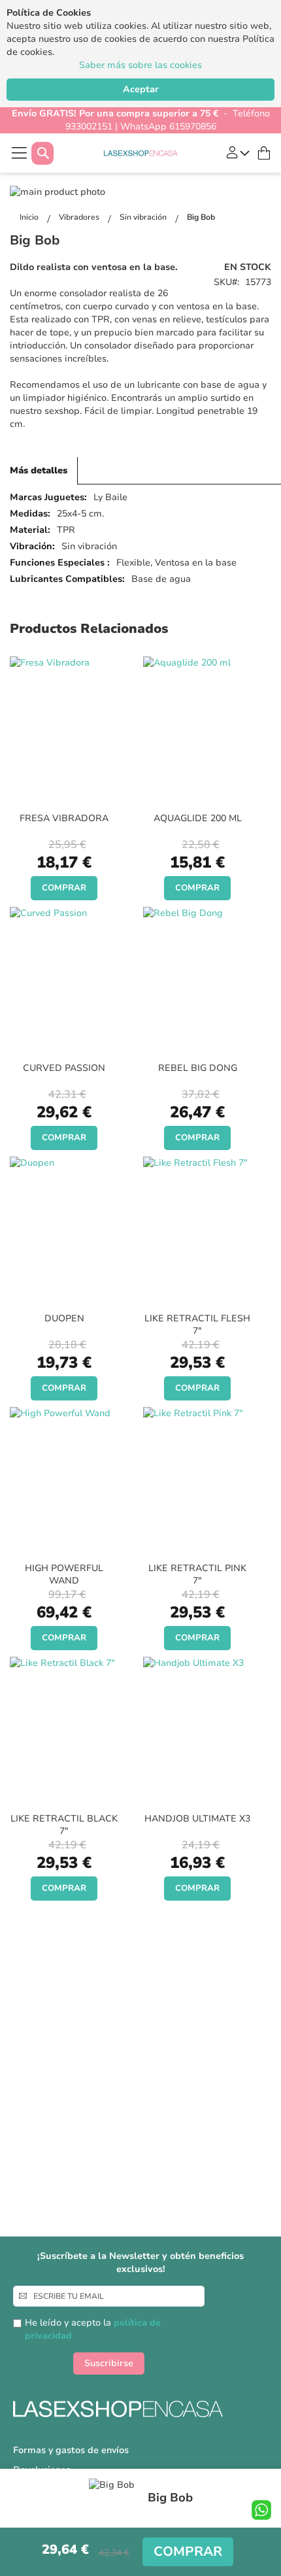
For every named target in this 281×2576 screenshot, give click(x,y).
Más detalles (39, 470)
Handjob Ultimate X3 (197, 1819)
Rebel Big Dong (198, 1068)
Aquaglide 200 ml (198, 818)
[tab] (39, 471)
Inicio (30, 217)
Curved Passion (64, 1068)
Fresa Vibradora (64, 818)
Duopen (64, 1318)
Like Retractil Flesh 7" (197, 1325)
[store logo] (141, 153)
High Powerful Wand (64, 1574)
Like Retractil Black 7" (64, 1825)
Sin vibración (144, 217)
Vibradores (80, 217)
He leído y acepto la (93, 2329)
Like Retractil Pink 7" (197, 1574)
